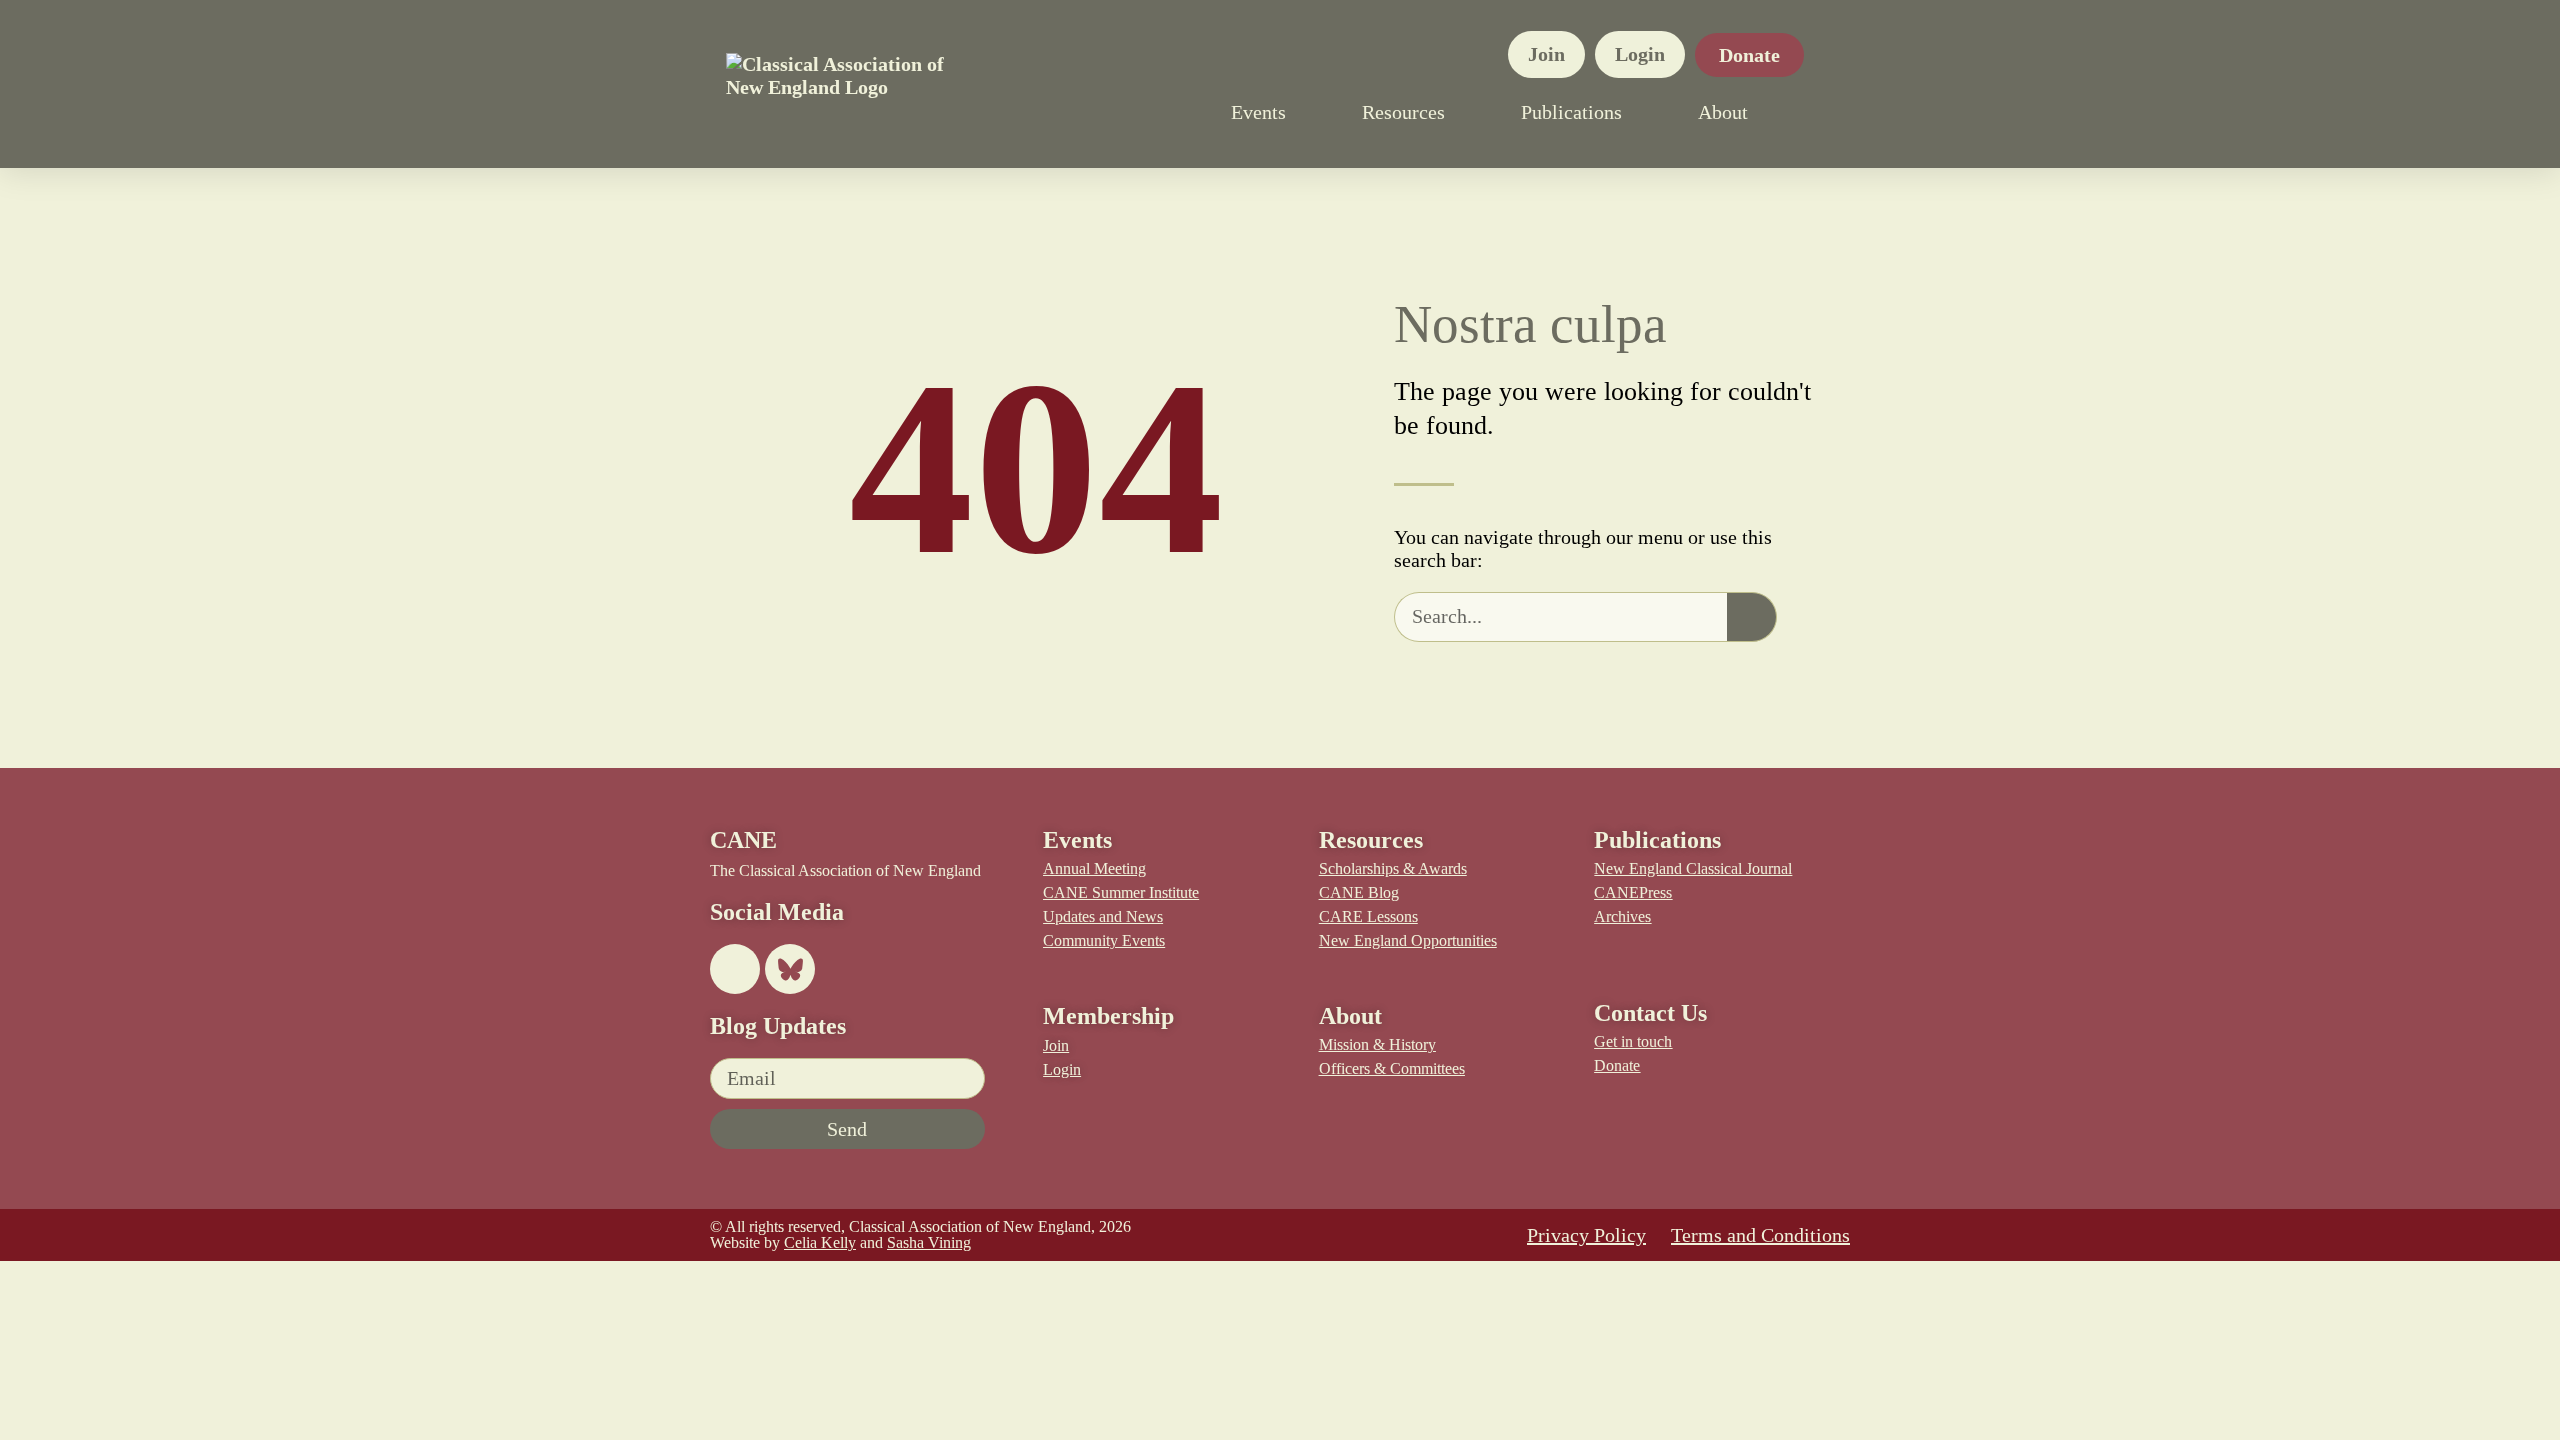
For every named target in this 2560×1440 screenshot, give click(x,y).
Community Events (1104, 940)
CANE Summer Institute (1121, 892)
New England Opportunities (1408, 940)
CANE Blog (1359, 892)
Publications (1571, 112)
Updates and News (1103, 916)
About (1723, 112)
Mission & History (1377, 1044)
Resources (1403, 112)
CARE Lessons (1368, 916)
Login (1640, 54)
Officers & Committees (1392, 1068)
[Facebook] (735, 969)
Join (1546, 54)
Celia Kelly (820, 1242)
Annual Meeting (1094, 868)
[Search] (1752, 617)
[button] (1824, 112)
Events (1258, 112)
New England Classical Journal (1693, 868)
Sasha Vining (929, 1242)
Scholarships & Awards (1393, 868)
